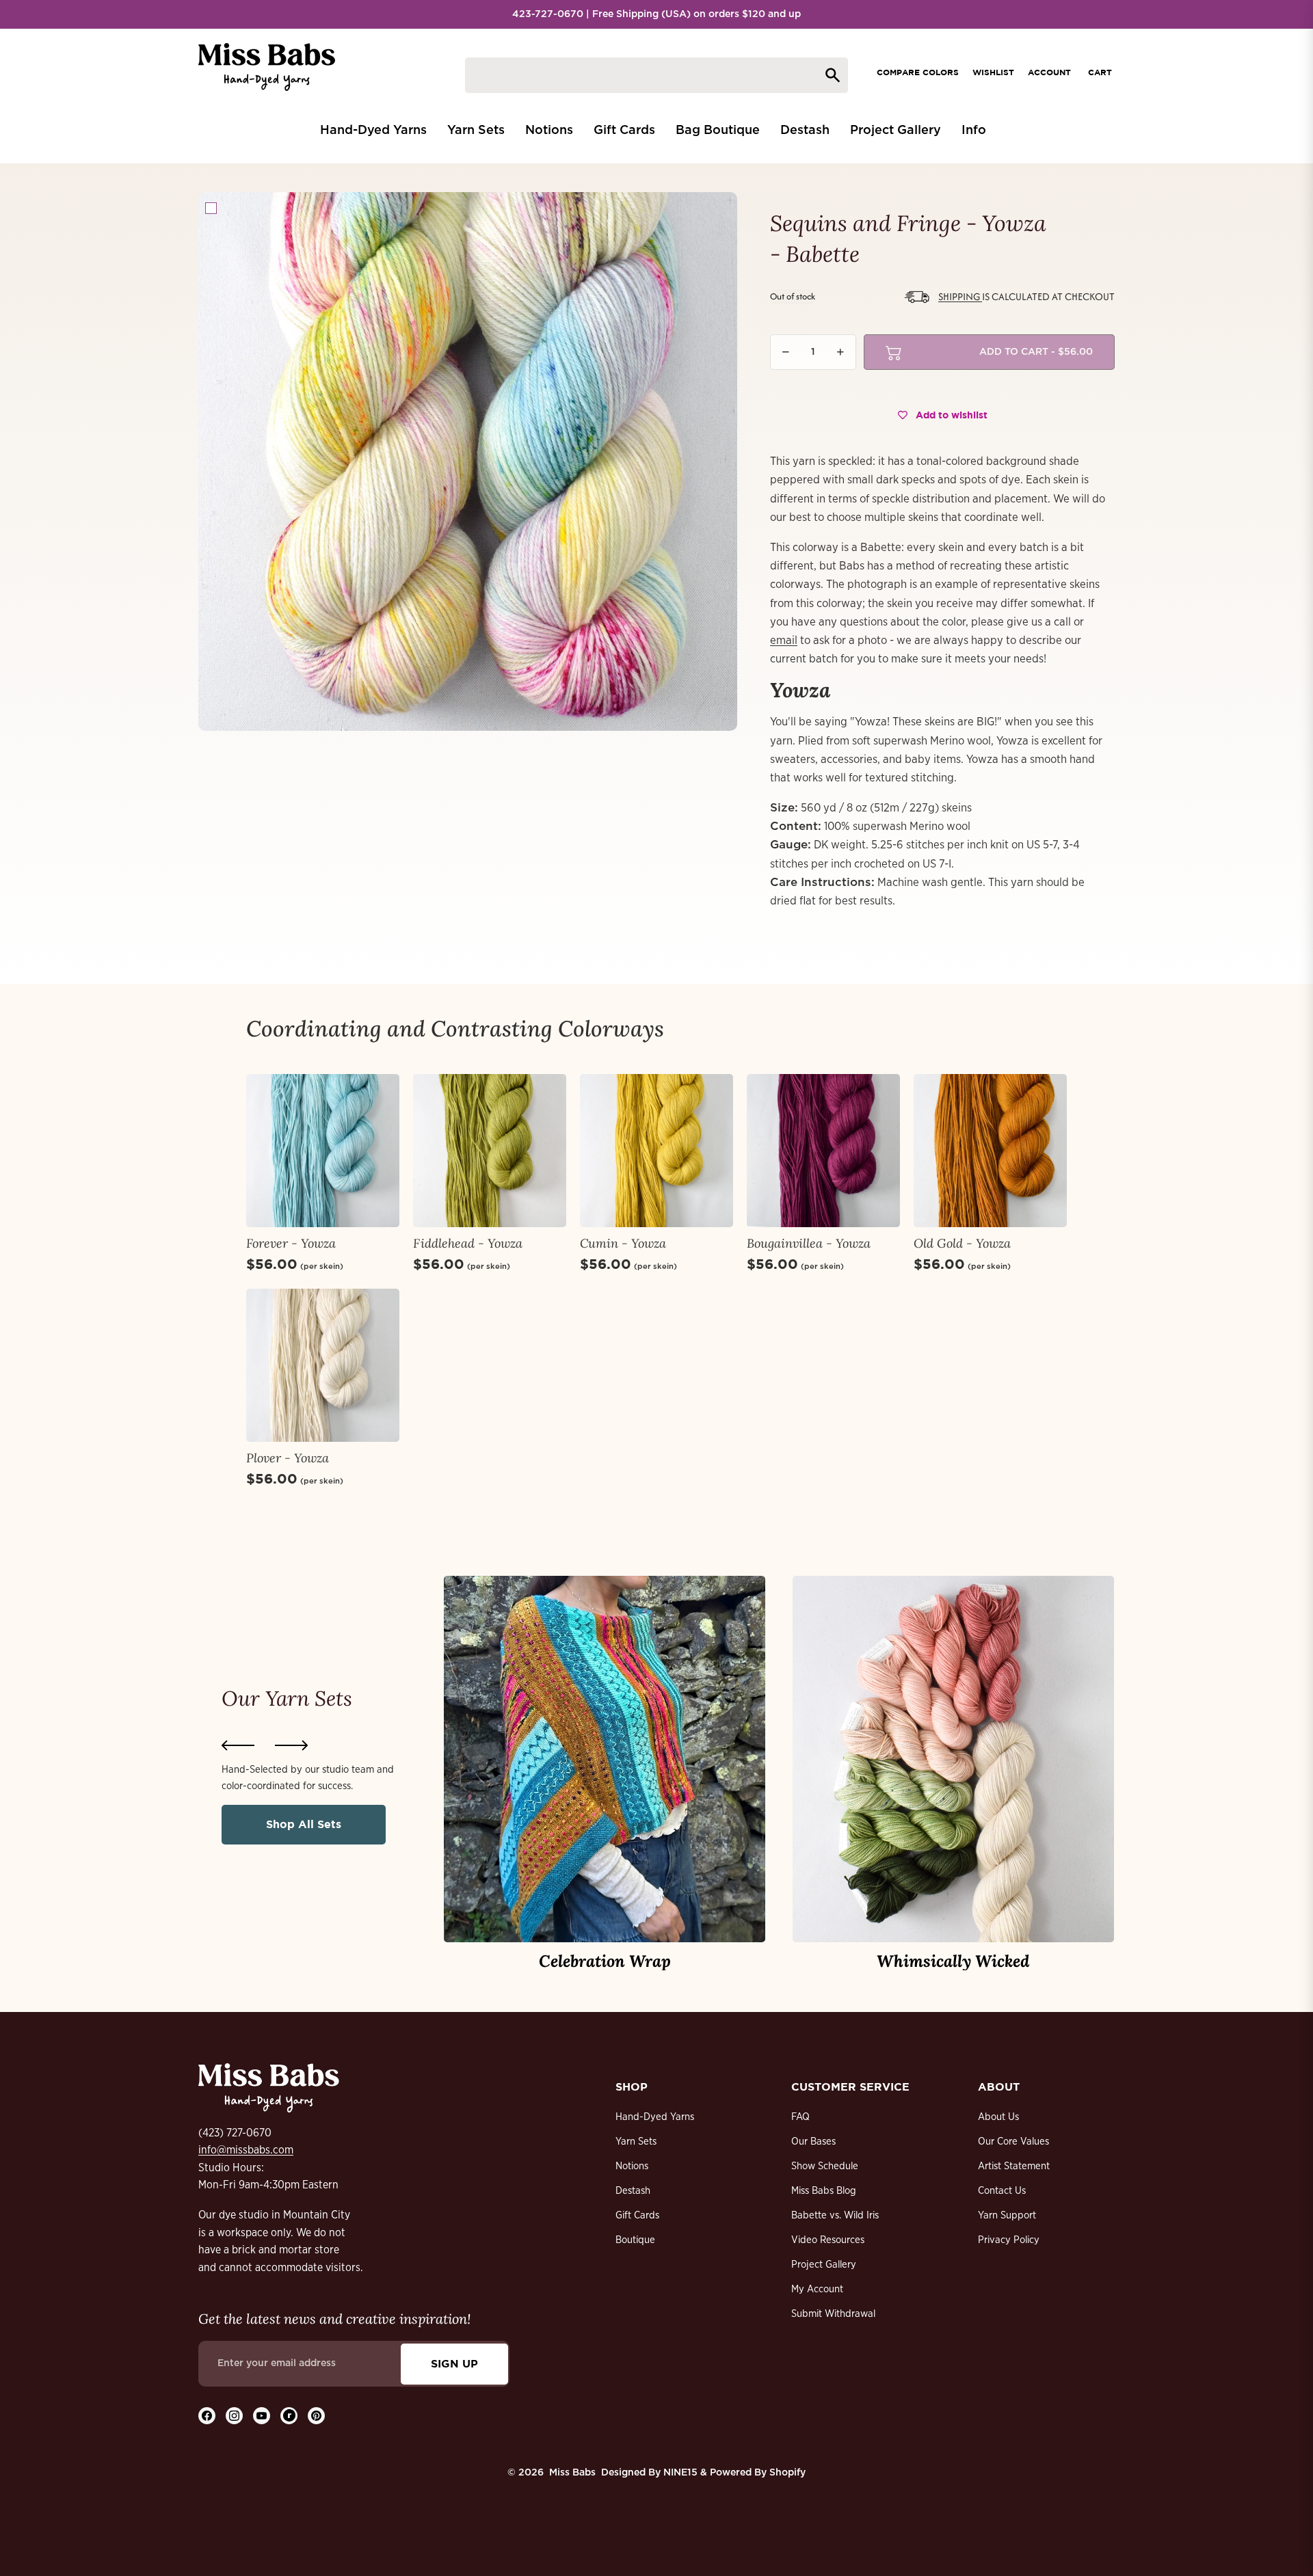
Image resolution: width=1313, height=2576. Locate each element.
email (784, 640)
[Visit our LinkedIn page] (289, 2416)
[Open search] (656, 75)
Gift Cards (637, 2215)
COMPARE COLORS (918, 72)
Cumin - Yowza (623, 1243)
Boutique (635, 2240)
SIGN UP (454, 2363)
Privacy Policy (1009, 2240)
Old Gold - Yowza (962, 1243)
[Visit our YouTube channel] (262, 2416)
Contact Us (1002, 2191)
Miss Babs (572, 2473)
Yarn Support (1007, 2215)
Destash (633, 2191)
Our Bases (813, 2142)
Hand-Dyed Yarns (655, 2117)
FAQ (800, 2117)
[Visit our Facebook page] (207, 2416)
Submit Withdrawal (833, 2314)
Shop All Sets (304, 1824)
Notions (632, 2166)
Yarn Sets (636, 2142)
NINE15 (680, 2473)
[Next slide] (291, 1745)
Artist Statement (1014, 2166)
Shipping (960, 296)
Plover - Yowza (288, 1458)
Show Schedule (825, 2166)
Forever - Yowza (291, 1243)
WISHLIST (993, 72)
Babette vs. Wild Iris (835, 2215)
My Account (817, 2289)
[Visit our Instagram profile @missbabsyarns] (234, 2416)
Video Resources (828, 2240)
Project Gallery (824, 2265)
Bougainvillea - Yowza (809, 1243)
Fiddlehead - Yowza (468, 1243)
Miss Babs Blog (824, 2191)
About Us (998, 2117)
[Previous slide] (238, 1745)
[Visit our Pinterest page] (316, 2416)
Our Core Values (1013, 2142)
